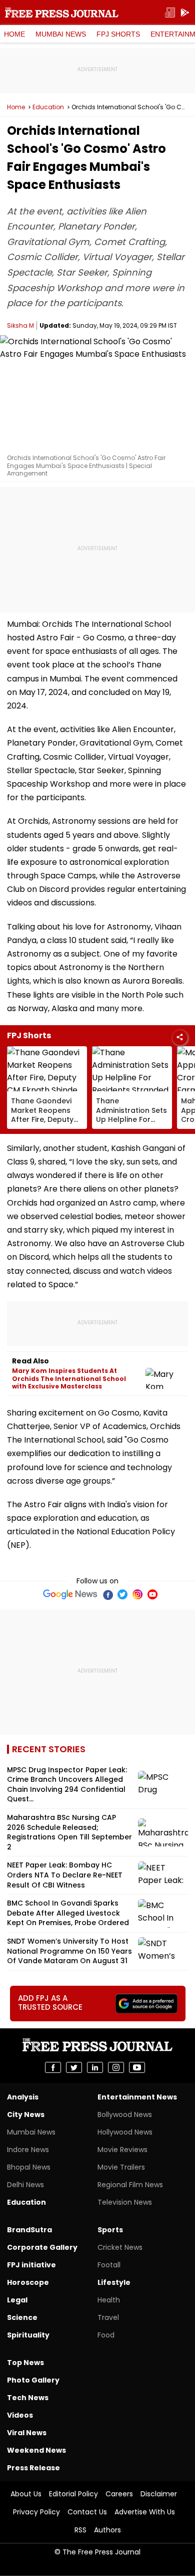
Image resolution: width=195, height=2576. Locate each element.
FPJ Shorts (118, 34)
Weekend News (36, 2450)
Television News (125, 2202)
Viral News (27, 2433)
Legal (17, 2300)
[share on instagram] (116, 2067)
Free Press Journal (62, 13)
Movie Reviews (122, 2150)
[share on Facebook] (53, 2067)
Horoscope (28, 2282)
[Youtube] (152, 1594)
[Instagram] (137, 1594)
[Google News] (70, 1594)
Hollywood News (125, 2132)
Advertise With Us (145, 2512)
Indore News (28, 2150)
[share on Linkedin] (95, 2067)
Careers (119, 2494)
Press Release (33, 2468)
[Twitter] (122, 1594)
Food (106, 2335)
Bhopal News (29, 2167)
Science (22, 2317)
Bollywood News (125, 2115)
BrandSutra (29, 2230)
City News (26, 2115)
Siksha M (20, 325)
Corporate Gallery (42, 2247)
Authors (107, 2530)
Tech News (28, 2398)
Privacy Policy (36, 2512)
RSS (80, 2530)
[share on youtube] (137, 2067)
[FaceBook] (107, 1594)
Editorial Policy (73, 2494)
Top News (25, 2363)
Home (14, 34)
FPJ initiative (31, 2265)
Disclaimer (159, 2494)
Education (48, 107)
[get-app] (185, 13)
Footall (109, 2265)
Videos (20, 2415)
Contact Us (87, 2512)
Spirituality (28, 2335)
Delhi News (25, 2185)
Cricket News (120, 2247)
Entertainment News (137, 2097)
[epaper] (170, 13)
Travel (108, 2317)
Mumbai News (61, 34)
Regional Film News (130, 2185)
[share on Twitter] (74, 2067)
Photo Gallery (33, 2380)
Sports (110, 2230)
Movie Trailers (121, 2167)
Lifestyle (114, 2282)
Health (109, 2300)
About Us (26, 2494)
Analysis (23, 2097)
